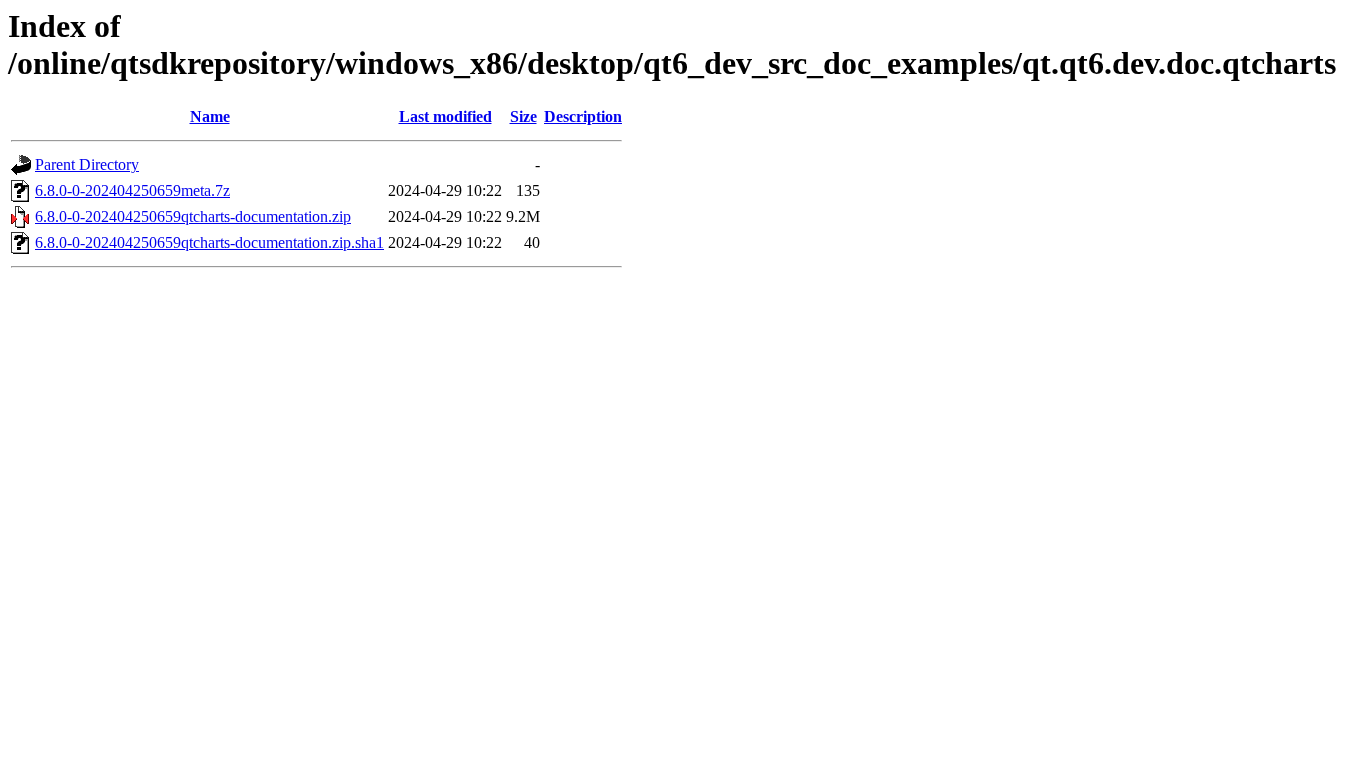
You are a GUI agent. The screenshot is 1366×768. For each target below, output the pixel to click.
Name (210, 116)
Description (583, 116)
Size (523, 116)
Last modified (445, 116)
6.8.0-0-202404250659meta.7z (132, 190)
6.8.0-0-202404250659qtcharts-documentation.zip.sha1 (209, 242)
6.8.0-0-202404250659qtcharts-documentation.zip (193, 216)
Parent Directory (87, 164)
